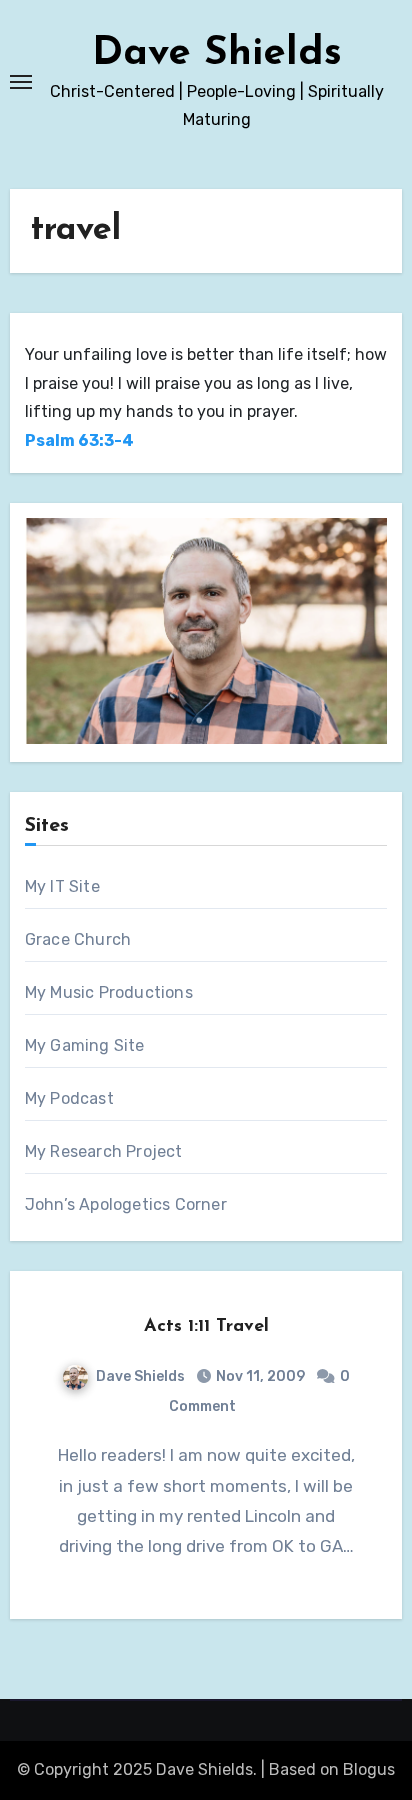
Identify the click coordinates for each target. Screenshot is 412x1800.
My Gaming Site (85, 1045)
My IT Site (62, 886)
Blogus (369, 1769)
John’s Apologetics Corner (126, 1204)
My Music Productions (109, 992)
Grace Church (78, 939)
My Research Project (104, 1151)
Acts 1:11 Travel (206, 1327)
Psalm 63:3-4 (79, 440)
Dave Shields (217, 54)
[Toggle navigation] (21, 82)
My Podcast (69, 1098)
